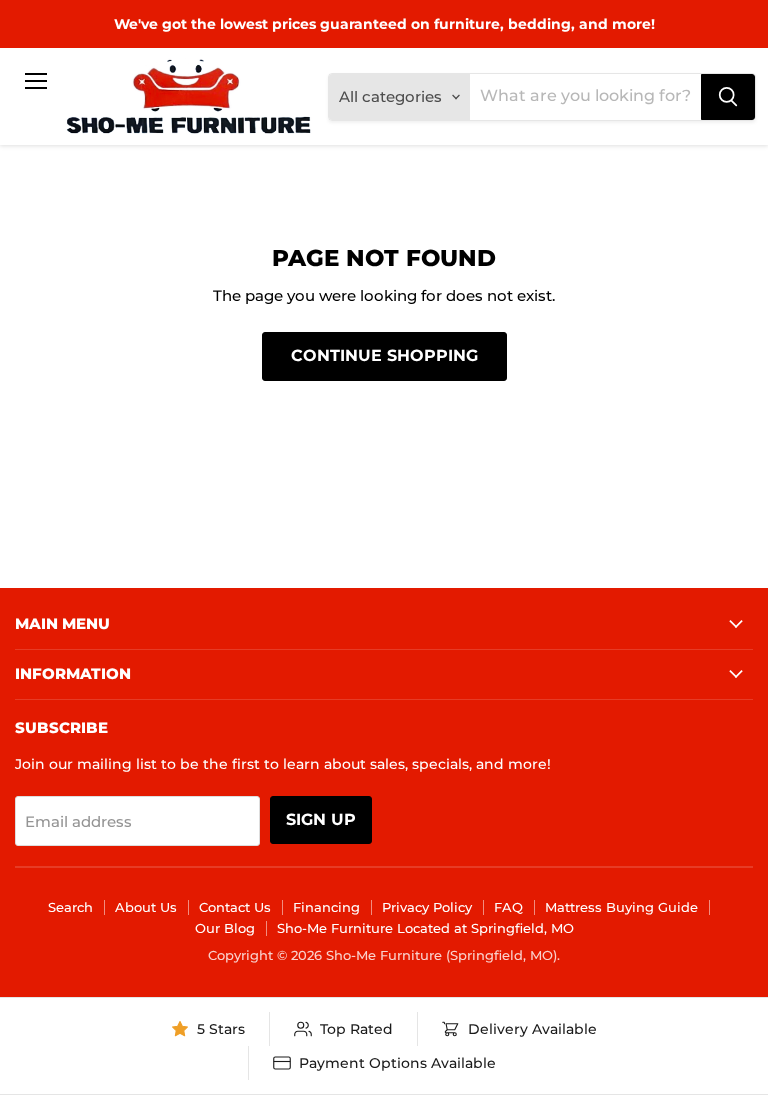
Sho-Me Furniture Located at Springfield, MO (425, 928)
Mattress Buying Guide (621, 907)
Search (70, 907)
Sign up (321, 819)
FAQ (508, 907)
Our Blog (225, 928)
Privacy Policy (427, 907)
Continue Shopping (384, 355)
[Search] (728, 97)
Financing (326, 907)
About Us (146, 907)
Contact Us (235, 907)
